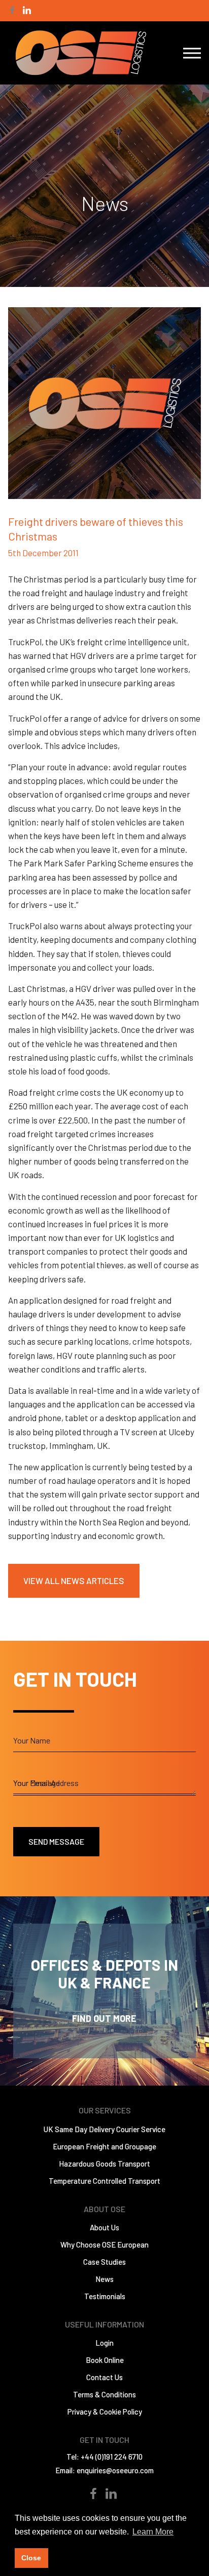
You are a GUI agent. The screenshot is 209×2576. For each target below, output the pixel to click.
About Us (104, 2227)
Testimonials (105, 2296)
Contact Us (104, 2377)
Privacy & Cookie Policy (105, 2412)
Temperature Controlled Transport (104, 2181)
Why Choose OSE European (104, 2245)
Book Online (105, 2360)
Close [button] (31, 2558)
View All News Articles (74, 1581)
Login (104, 2343)
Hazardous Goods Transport (104, 2164)
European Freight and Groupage (104, 2146)
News (104, 2279)
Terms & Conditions (104, 2394)
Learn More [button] (153, 2532)
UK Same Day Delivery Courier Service (104, 2129)
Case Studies (104, 2262)
